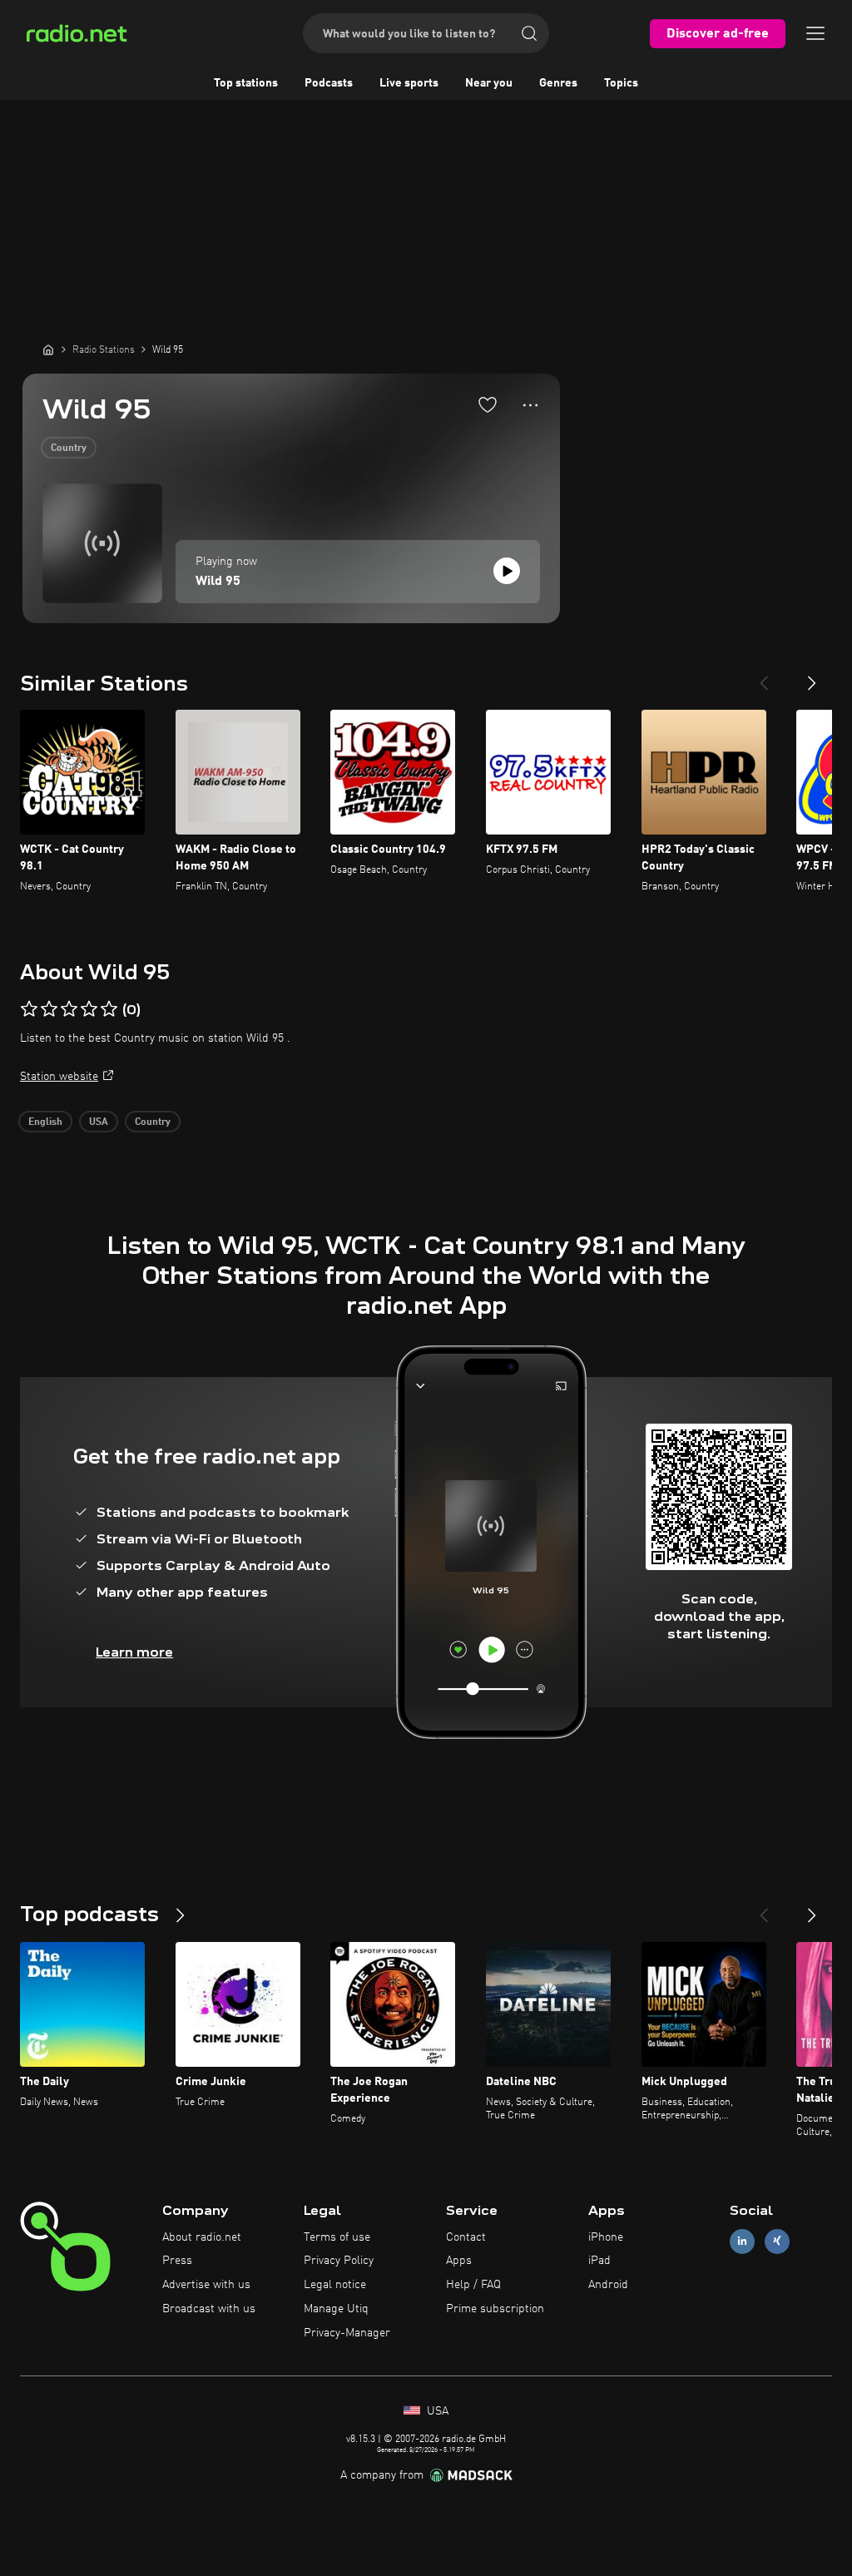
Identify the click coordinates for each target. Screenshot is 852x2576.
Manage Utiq (336, 2309)
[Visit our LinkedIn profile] (742, 2241)
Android (608, 2285)
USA (99, 1122)
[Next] (812, 676)
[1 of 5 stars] (29, 1009)
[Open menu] (815, 33)
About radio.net (202, 2237)
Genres (558, 83)
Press (177, 2261)
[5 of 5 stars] (109, 1009)
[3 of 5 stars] (69, 1009)
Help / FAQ (473, 2285)
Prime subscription (495, 2309)
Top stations (246, 83)
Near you (489, 83)
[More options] (530, 405)
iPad (599, 2261)
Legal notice (335, 2285)
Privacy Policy (339, 2261)
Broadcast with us (209, 2309)
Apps (459, 2261)
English (45, 1122)
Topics (621, 83)
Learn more (134, 1652)
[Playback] (507, 571)
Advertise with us (206, 2285)
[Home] (48, 349)
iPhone (606, 2237)
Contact (466, 2237)
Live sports (409, 83)
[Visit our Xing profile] (777, 2241)
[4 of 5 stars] (89, 1009)
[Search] (529, 33)
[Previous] (764, 676)
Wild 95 (218, 582)
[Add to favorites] (488, 404)
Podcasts (329, 83)
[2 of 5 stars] (49, 1009)
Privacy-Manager (347, 2333)
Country (69, 448)
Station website (59, 1077)
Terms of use (337, 2237)
